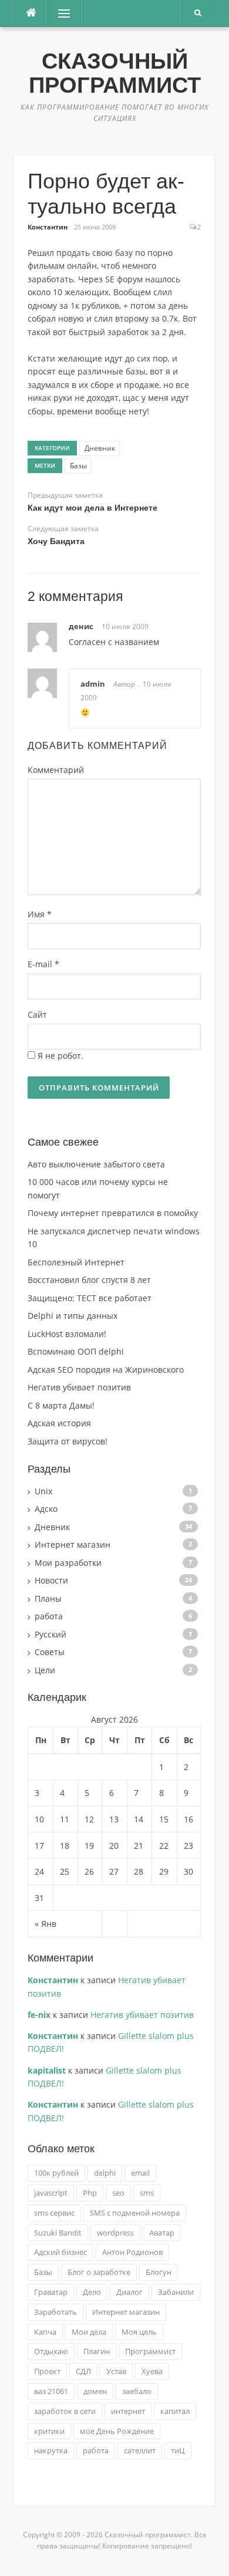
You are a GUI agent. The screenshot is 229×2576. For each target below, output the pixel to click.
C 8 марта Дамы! (61, 1405)
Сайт (37, 1014)
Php (90, 2193)
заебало (137, 2391)
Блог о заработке (99, 2272)
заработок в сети (65, 2411)
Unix (43, 1491)
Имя (40, 914)
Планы (48, 1598)
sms (147, 2193)
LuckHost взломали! (67, 1334)
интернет (128, 2411)
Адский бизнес (60, 2252)
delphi (105, 2173)
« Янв (46, 1924)
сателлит (140, 2450)
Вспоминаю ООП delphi (76, 1351)
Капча (45, 2332)
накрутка (51, 2450)
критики (49, 2431)
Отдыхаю (51, 2351)
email (140, 2173)
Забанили (176, 2292)
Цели (45, 1670)
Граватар (51, 2292)
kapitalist (47, 2070)
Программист (150, 2351)
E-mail (43, 964)
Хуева (152, 2371)
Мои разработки (68, 1563)
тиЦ (178, 2450)
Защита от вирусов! (68, 1441)
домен (95, 2391)
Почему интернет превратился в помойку (113, 1213)
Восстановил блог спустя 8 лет (89, 1280)
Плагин (97, 2351)
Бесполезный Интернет (76, 1262)
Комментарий (56, 770)
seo (118, 2193)
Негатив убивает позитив (79, 1387)
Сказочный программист (115, 73)
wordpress (115, 2233)
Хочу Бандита (56, 541)
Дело (92, 2292)
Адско (46, 1509)
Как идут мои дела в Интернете (92, 508)
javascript (51, 2193)
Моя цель (139, 2332)
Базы (78, 466)
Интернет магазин (73, 1544)
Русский (50, 1634)
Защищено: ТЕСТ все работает (90, 1298)
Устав (116, 2371)
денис (81, 626)
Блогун (159, 2272)
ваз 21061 (51, 2391)
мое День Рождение (117, 2431)
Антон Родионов (132, 2252)
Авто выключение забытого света (96, 1164)
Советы (50, 1652)
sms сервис (54, 2213)
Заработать (55, 2312)
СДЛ (83, 2371)
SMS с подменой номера (135, 2213)
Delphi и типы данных (73, 1316)
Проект (47, 2371)
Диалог (129, 2292)
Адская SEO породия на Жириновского (106, 1370)
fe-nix (39, 2015)
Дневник (100, 448)
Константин (48, 227)
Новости (51, 1580)
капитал (175, 2411)
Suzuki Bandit (58, 2233)
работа (49, 1616)
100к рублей (56, 2173)
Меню (60, 13)
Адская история (59, 1423)
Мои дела (89, 2332)
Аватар (162, 2233)
